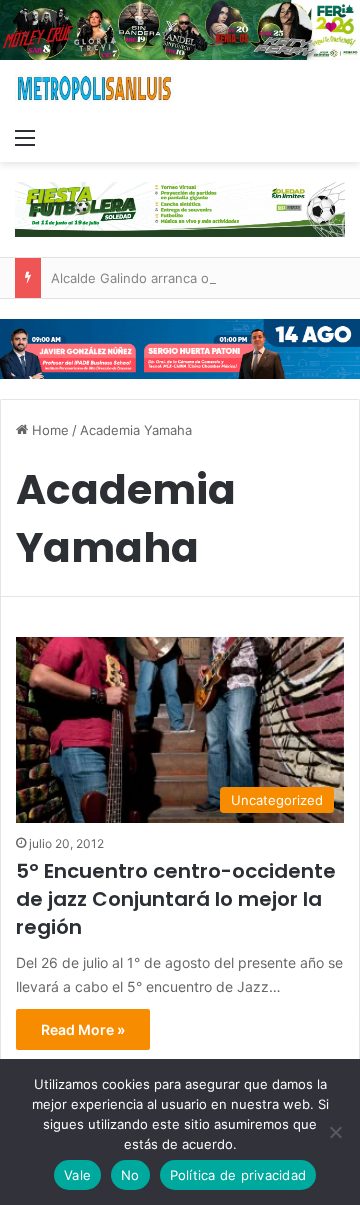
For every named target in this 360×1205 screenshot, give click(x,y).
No (130, 1175)
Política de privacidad (238, 1175)
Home (48, 430)
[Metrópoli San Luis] (95, 88)
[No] (335, 1132)
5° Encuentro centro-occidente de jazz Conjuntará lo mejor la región (176, 899)
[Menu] (25, 137)
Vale (77, 1175)
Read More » (83, 1029)
